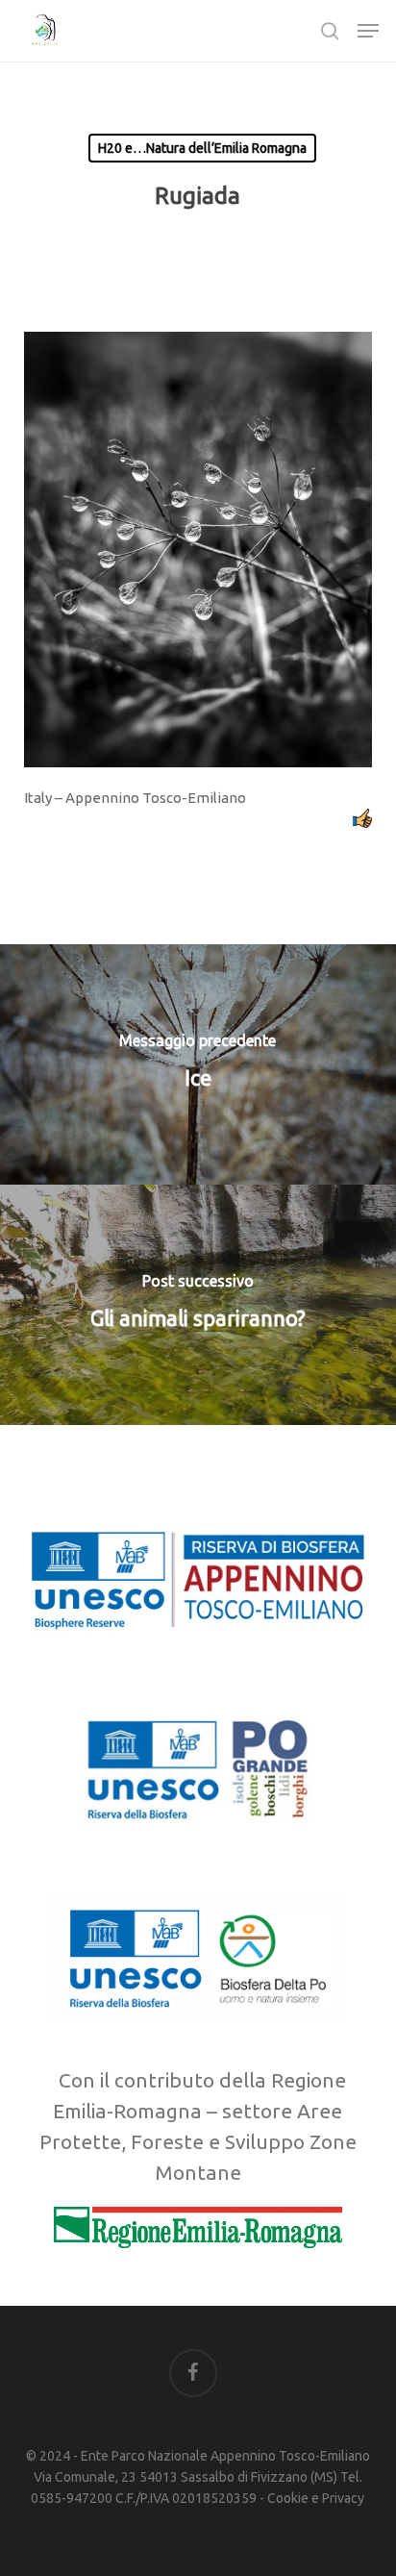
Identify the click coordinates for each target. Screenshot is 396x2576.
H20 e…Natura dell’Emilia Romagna (202, 148)
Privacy (343, 2498)
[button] (368, 31)
